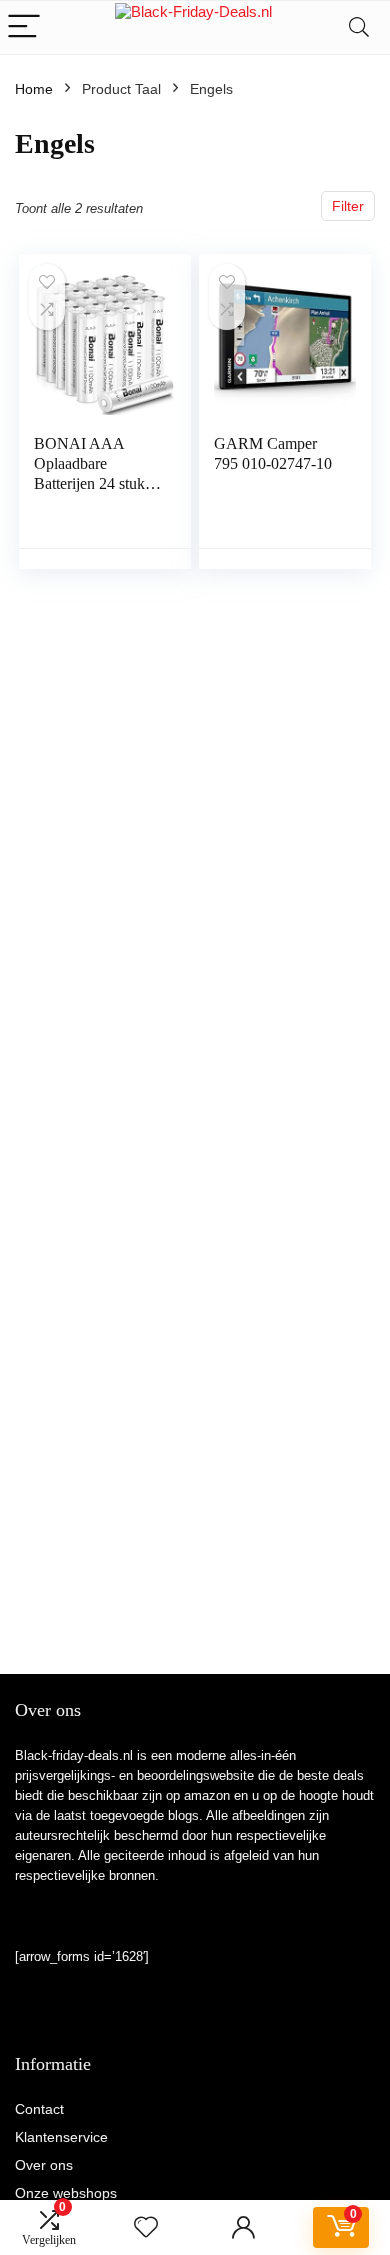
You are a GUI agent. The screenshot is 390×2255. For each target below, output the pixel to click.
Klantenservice (61, 2137)
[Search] (359, 27)
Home (34, 89)
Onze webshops (66, 2193)
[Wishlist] (146, 2227)
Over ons (44, 2165)
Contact (39, 2109)
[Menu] (24, 27)
